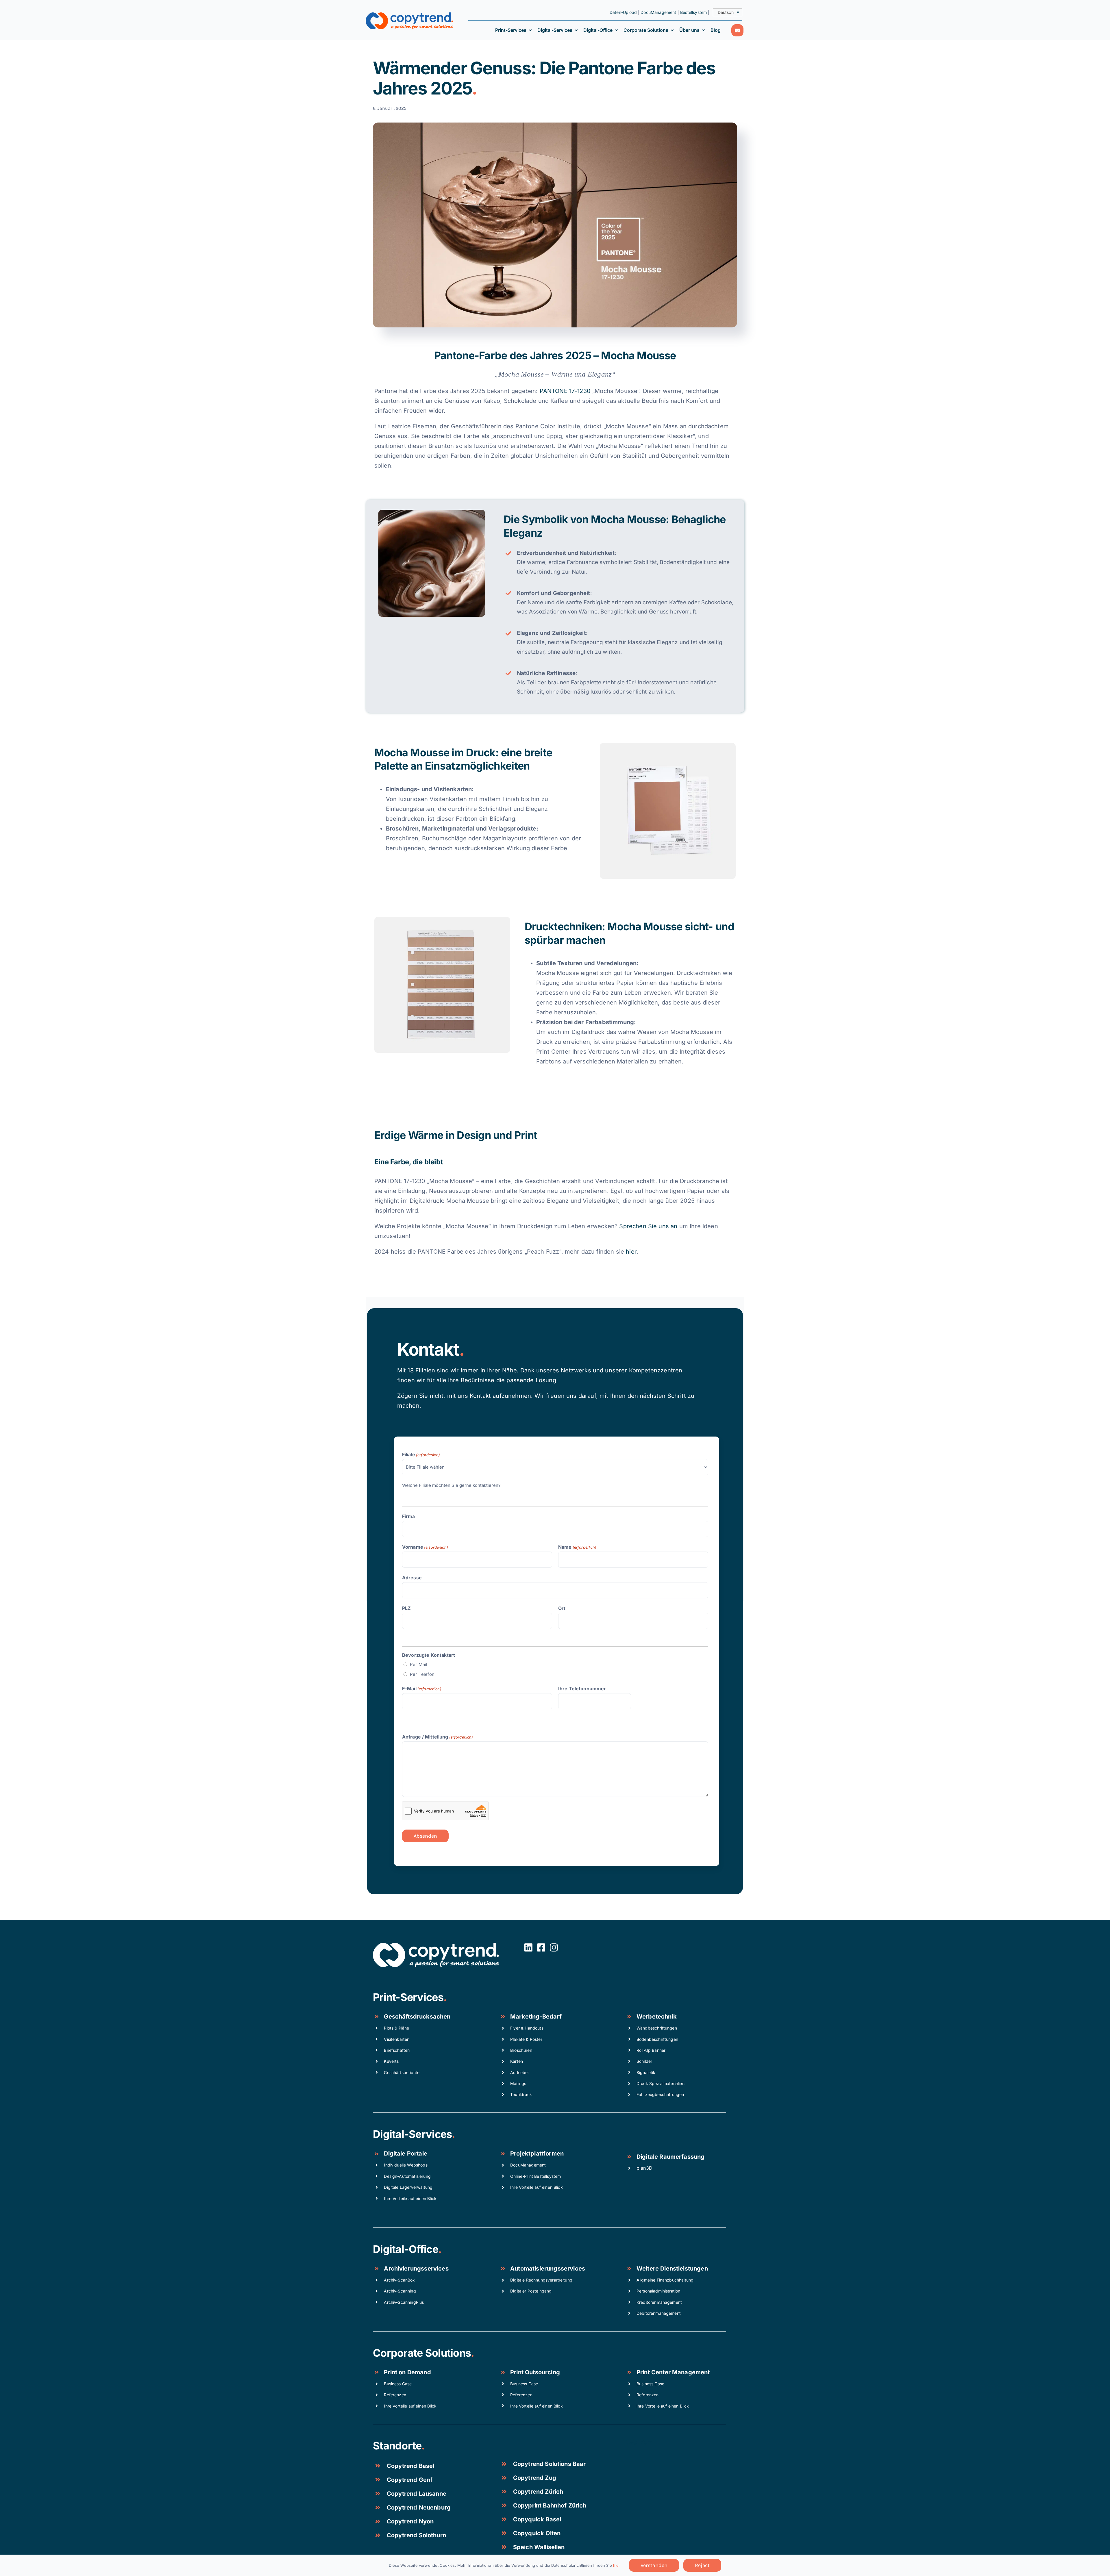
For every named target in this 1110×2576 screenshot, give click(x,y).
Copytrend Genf (410, 2480)
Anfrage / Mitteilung (438, 1737)
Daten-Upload (623, 12)
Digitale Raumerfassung (671, 2157)
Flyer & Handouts (527, 2028)
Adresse (412, 1578)
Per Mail (419, 1664)
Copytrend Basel (410, 2466)
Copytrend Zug (535, 2478)
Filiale (421, 1454)
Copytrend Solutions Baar (550, 2464)
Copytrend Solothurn (416, 2535)
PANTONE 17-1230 (565, 391)
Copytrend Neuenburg (419, 2508)
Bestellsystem (693, 12)
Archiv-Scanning (400, 2291)
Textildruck (521, 2094)
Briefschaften (397, 2050)
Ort (562, 1608)
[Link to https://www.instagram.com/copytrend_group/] (554, 1947)
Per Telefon (422, 1674)
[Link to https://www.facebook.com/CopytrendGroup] (541, 1947)
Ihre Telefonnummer (582, 1689)
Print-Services (408, 1997)
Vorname (425, 1547)
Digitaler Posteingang (531, 2291)
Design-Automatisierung (407, 2176)
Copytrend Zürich (538, 2492)
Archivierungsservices (416, 2269)
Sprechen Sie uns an (648, 1226)
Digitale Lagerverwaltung (408, 2187)
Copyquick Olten (537, 2533)
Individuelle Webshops (406, 2165)
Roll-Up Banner (651, 2050)
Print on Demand (407, 2372)
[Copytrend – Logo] (409, 15)
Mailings (518, 2083)
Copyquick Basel (537, 2519)
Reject (702, 2565)
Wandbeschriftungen (657, 2028)
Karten (517, 2061)
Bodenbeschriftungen (657, 2039)
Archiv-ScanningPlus (404, 2302)
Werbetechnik (657, 2017)
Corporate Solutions (422, 2353)
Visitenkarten (397, 2039)
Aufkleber (520, 2072)
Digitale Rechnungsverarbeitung (541, 2280)
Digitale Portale (406, 2154)
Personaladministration (658, 2291)
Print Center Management (673, 2372)
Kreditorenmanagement (659, 2302)
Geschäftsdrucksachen (417, 2017)
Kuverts (391, 2061)
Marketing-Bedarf (536, 2017)
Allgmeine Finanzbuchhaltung (665, 2280)
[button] (728, 12)
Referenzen (395, 2395)
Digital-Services (412, 2134)
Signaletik (646, 2072)
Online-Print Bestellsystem (535, 2176)
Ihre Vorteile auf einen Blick (410, 2198)
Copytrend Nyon (410, 2521)
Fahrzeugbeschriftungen (660, 2094)
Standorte (397, 2446)
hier (631, 1252)
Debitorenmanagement (659, 2313)
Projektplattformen (537, 2154)
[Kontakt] (737, 30)
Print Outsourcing (535, 2372)
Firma (409, 1516)
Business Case (398, 2384)
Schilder (644, 2061)
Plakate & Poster (526, 2039)
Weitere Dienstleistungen (672, 2269)
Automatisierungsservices (548, 2269)
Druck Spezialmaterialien (661, 2083)
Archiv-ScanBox (399, 2280)
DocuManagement (658, 12)
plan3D (644, 2168)
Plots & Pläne (396, 2028)
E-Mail (422, 1689)
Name (577, 1547)
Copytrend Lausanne (417, 2494)
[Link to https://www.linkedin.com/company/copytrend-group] (528, 1947)
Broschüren (521, 2050)
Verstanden (654, 2565)
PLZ (406, 1608)
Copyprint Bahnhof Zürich (550, 2505)
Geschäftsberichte (402, 2072)
